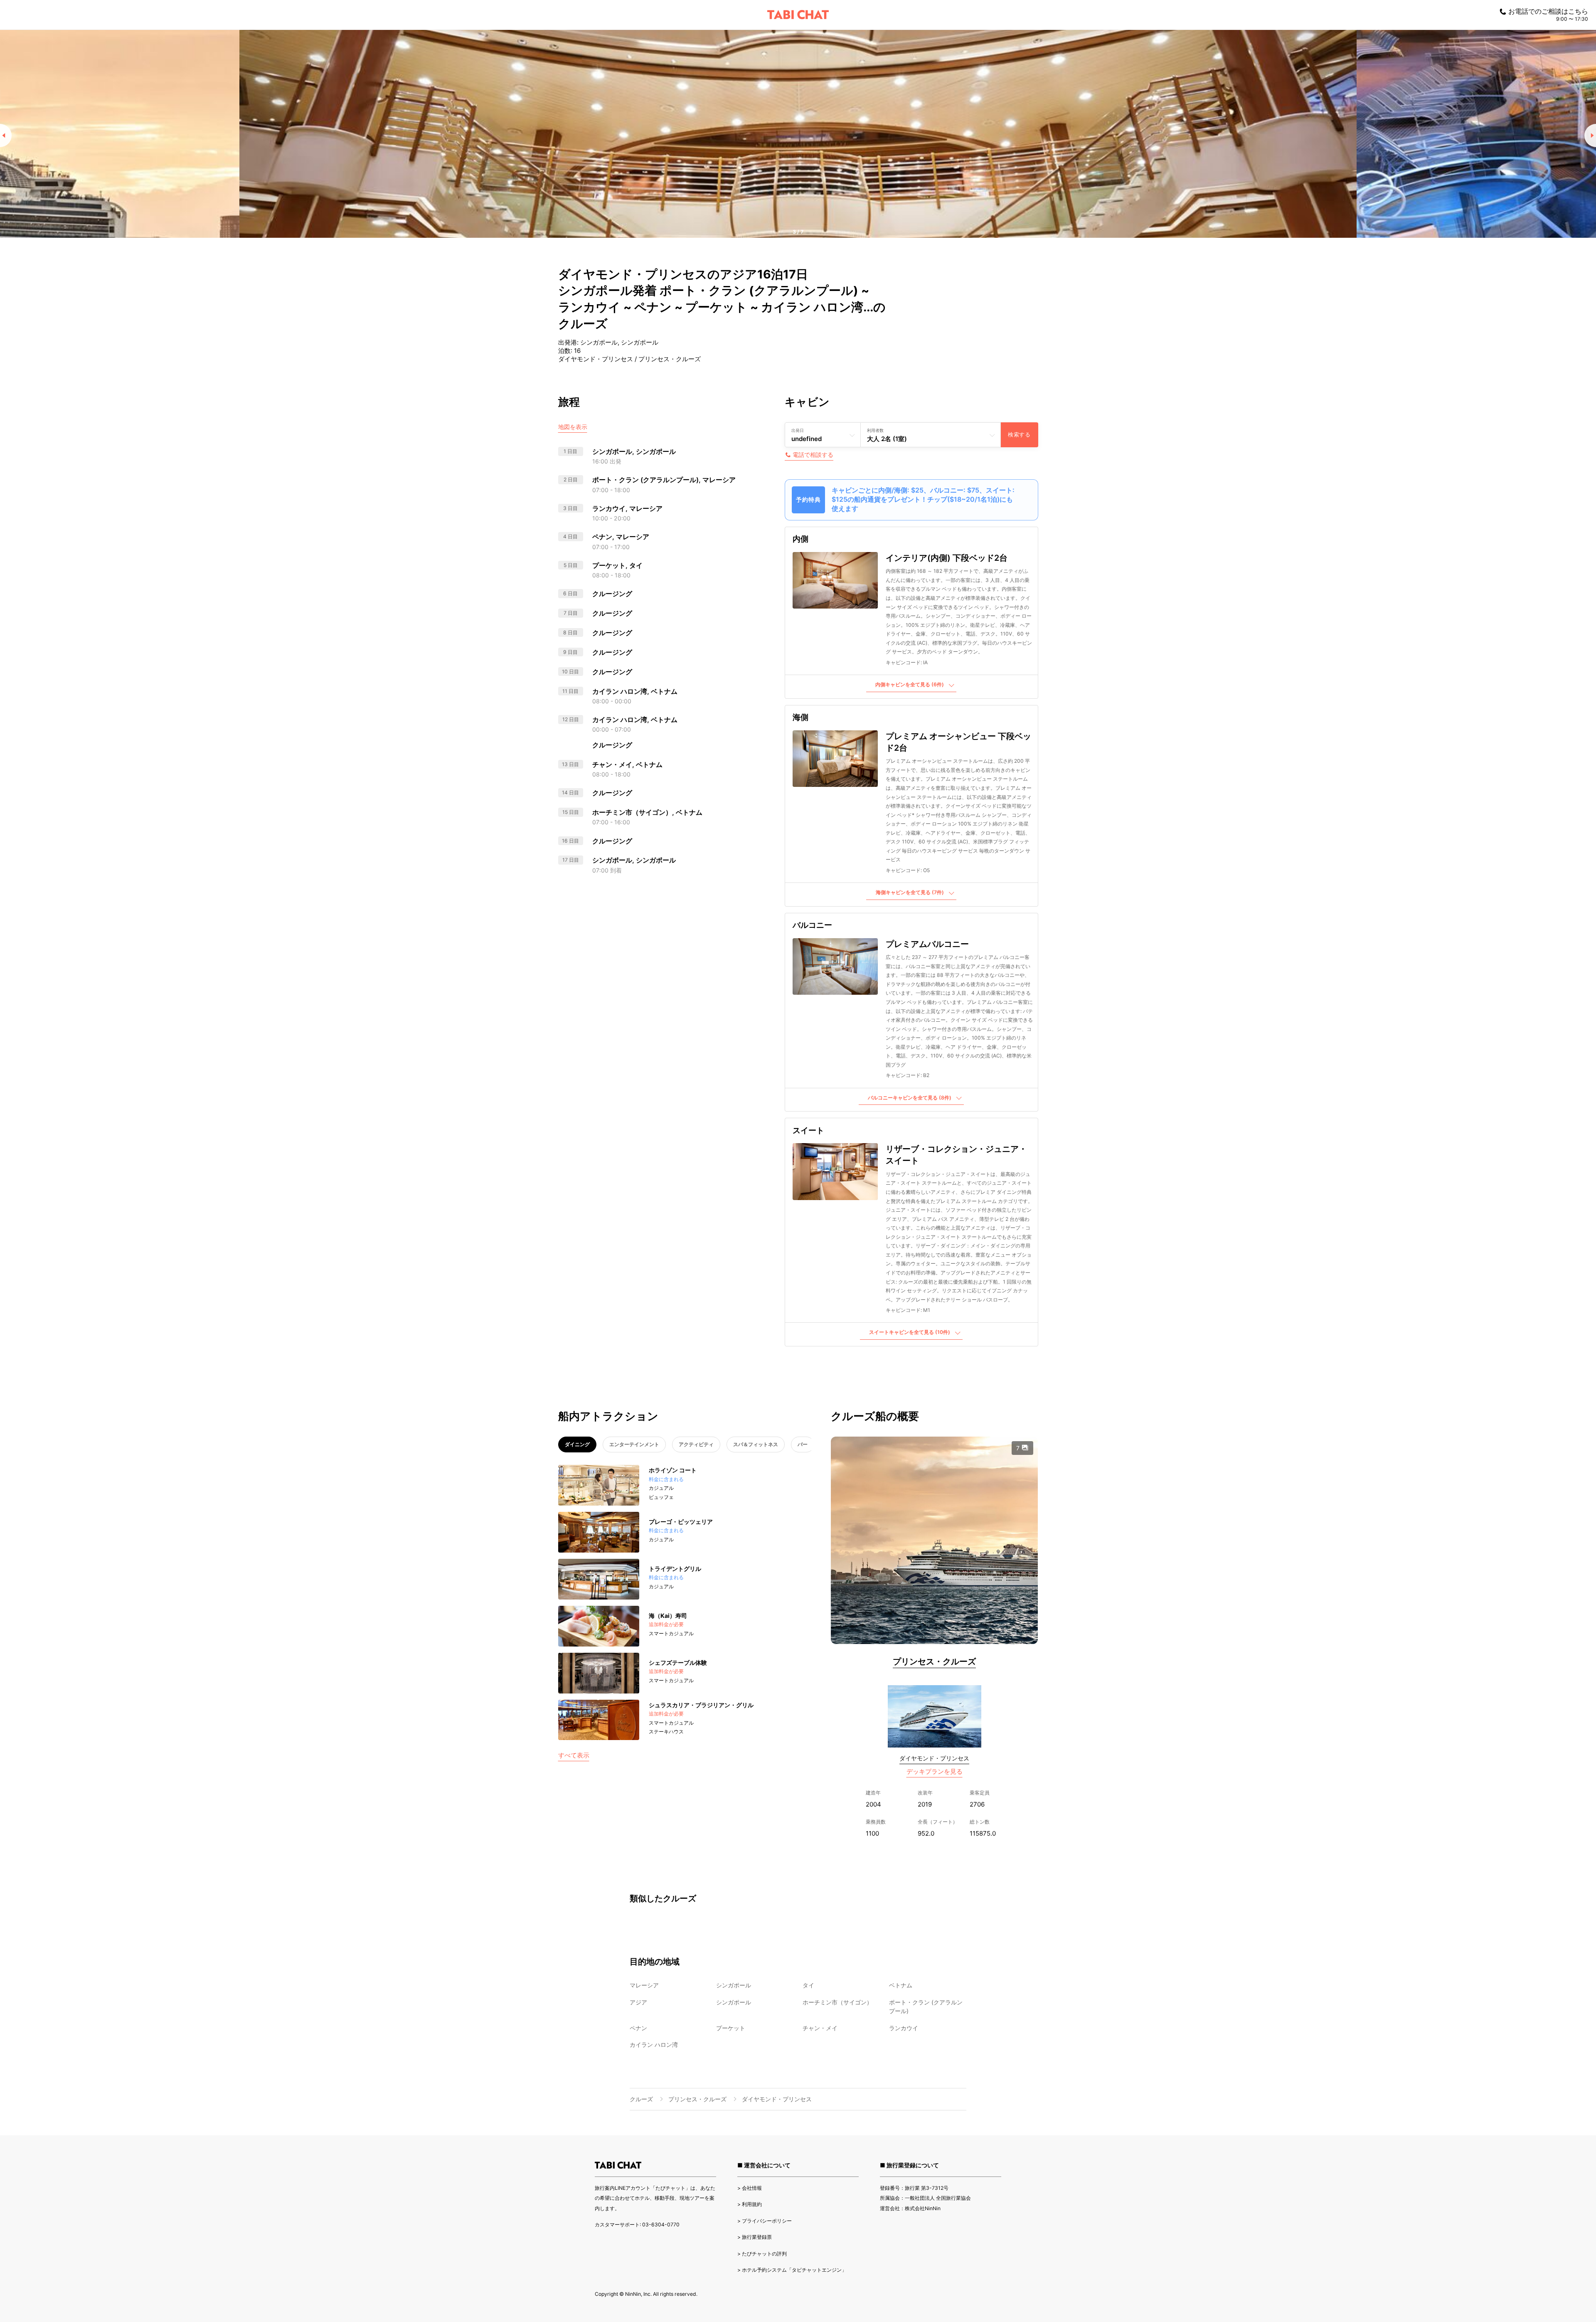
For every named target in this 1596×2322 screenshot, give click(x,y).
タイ (808, 1985)
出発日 (798, 430)
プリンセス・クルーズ (934, 1661)
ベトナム (901, 1985)
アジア (638, 2002)
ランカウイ (904, 2028)
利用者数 (875, 430)
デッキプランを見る (935, 1771)
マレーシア (644, 1985)
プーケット (731, 2028)
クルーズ (641, 2099)
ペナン (638, 2028)
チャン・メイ (820, 2028)
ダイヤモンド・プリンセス (934, 1758)
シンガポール (734, 1985)
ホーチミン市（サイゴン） (837, 2002)
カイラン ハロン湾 (654, 2045)
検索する (1019, 435)
